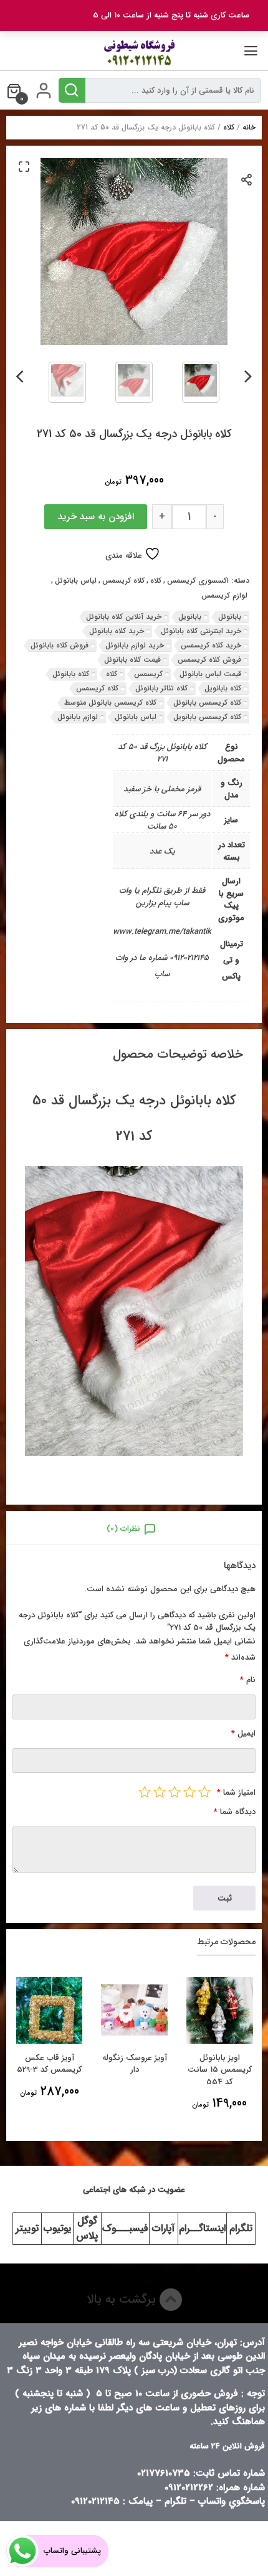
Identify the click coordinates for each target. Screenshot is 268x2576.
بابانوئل (230, 617)
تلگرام (241, 2228)
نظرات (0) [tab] (123, 1529)
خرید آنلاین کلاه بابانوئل (124, 617)
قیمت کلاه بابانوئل (132, 660)
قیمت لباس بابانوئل (210, 674)
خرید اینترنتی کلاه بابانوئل (201, 631)
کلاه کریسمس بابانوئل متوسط (110, 703)
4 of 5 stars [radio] (160, 1792)
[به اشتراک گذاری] (247, 179)
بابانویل (190, 617)
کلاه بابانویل (223, 688)
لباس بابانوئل (76, 581)
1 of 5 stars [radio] (204, 1792)
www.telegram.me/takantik (162, 932)
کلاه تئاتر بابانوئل (161, 688)
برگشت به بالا (123, 2299)
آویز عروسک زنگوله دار (135, 2064)
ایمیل (243, 1733)
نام (248, 1680)
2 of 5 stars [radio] (189, 1792)
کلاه (229, 127)
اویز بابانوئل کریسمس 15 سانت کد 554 (220, 2070)
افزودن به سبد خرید (96, 517)
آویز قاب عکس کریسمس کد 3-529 (49, 2064)
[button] (24, 166)
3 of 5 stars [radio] (175, 1792)
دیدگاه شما (235, 1812)
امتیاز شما (236, 1793)
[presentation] (248, 374)
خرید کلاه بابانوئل (117, 631)
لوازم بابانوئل (78, 717)
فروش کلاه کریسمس (209, 660)
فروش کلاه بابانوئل (60, 645)
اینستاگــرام (202, 2228)
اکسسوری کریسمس (198, 581)
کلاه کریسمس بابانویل (207, 717)
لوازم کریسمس (224, 596)
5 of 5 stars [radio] (145, 1792)
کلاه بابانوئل (71, 674)
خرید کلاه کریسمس (211, 645)
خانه (249, 127)
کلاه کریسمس (123, 581)
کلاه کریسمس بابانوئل (207, 703)
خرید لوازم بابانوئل (135, 645)
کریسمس (148, 674)
